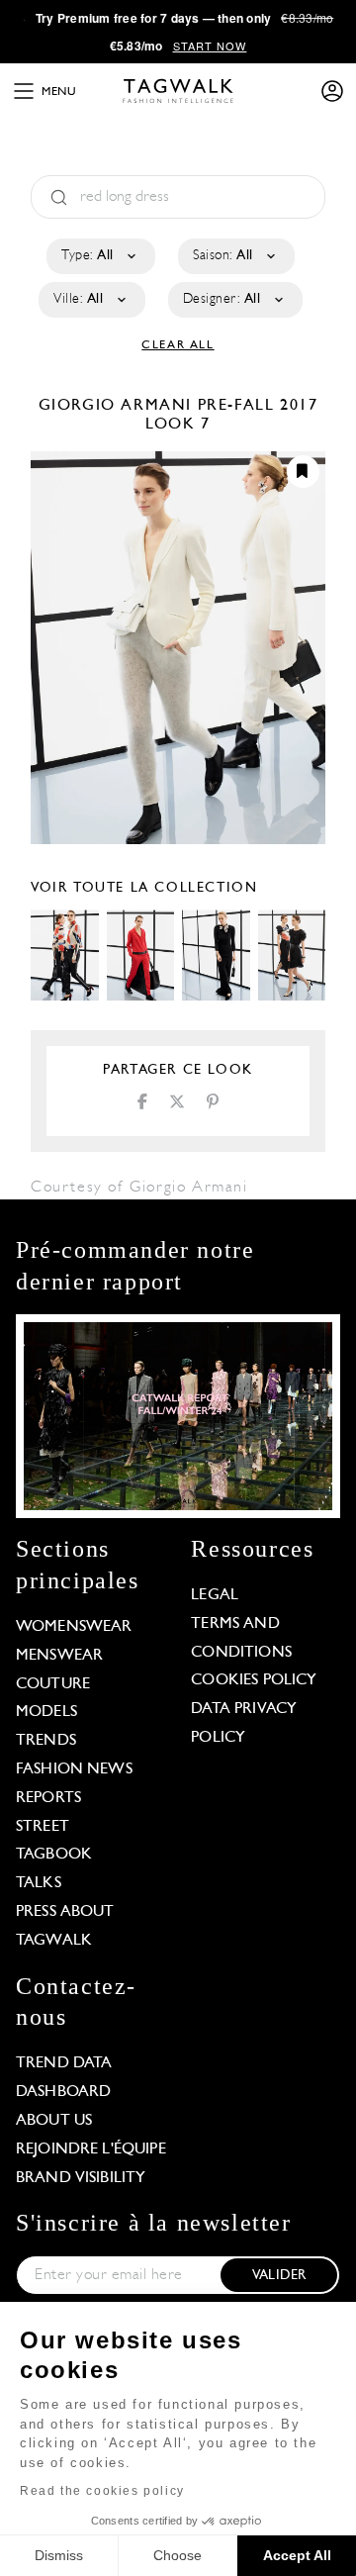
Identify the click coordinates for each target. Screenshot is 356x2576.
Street (43, 1827)
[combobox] (99, 256)
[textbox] (99, 256)
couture (53, 1684)
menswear (59, 1656)
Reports (48, 1798)
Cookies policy (254, 1680)
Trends (46, 1741)
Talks (39, 1883)
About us (54, 2121)
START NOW (210, 46)
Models (46, 1712)
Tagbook (54, 1855)
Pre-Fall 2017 (258, 406)
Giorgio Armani (118, 406)
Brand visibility (81, 2178)
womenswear (74, 1627)
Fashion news (74, 1769)
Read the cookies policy (102, 2491)
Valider (279, 2276)
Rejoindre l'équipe (91, 2149)
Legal (215, 1595)
